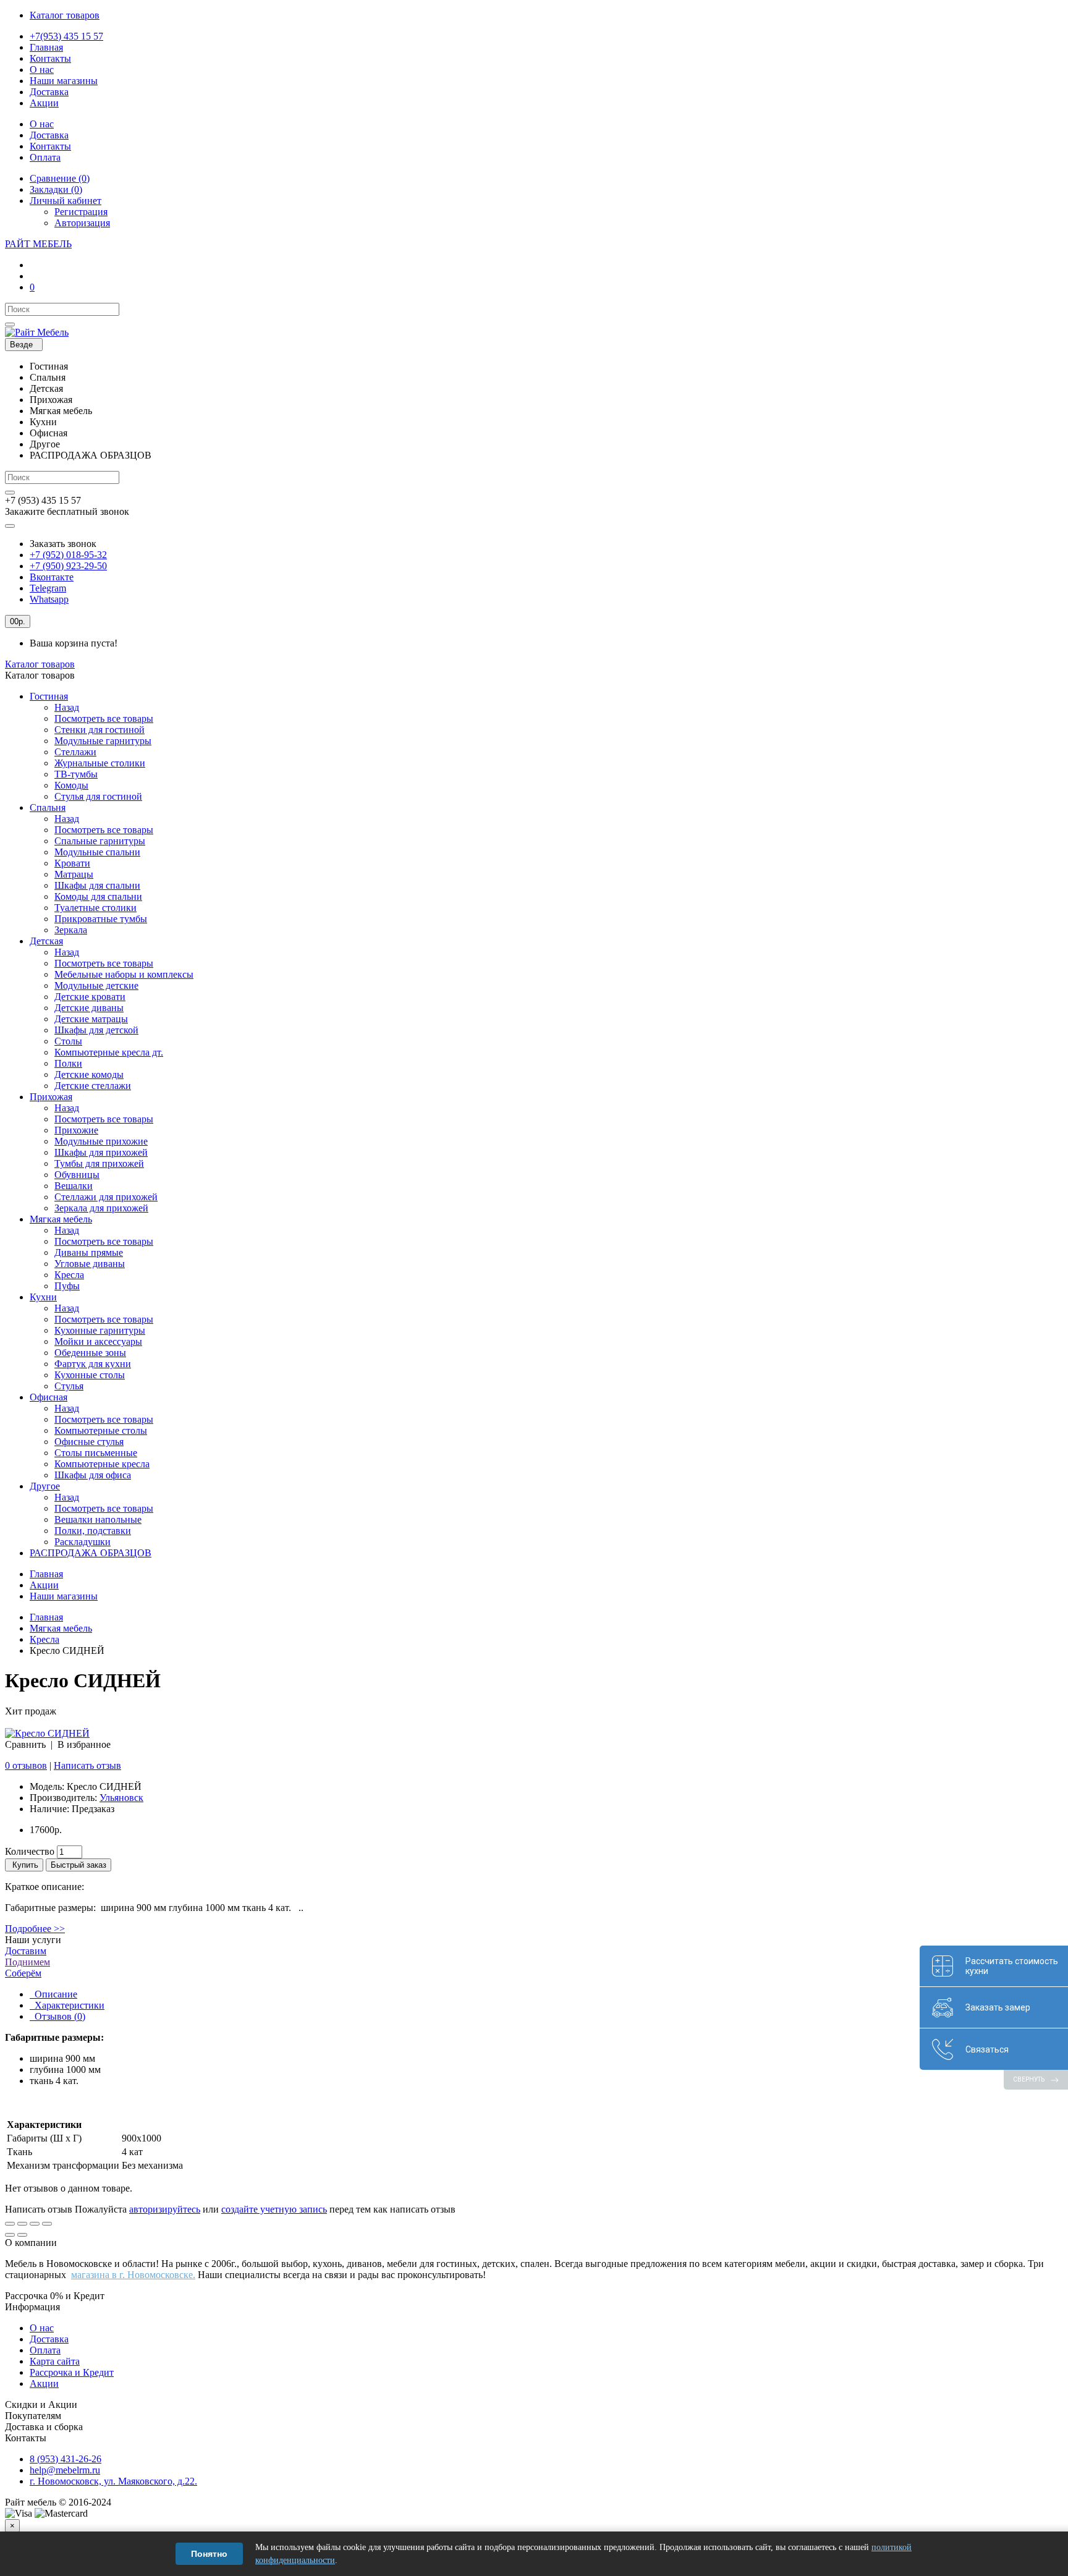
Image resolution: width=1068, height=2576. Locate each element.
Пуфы (67, 1286)
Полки (68, 1063)
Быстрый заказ (78, 1865)
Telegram (48, 588)
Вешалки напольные (98, 1519)
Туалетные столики (95, 908)
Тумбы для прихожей (99, 1163)
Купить (24, 1865)
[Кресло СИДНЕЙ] (47, 1733)
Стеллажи (75, 752)
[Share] (22, 2224)
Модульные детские (96, 985)
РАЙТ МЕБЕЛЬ (38, 244)
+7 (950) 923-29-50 (68, 566)
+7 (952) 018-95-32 (68, 555)
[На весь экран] (35, 2224)
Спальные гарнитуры (100, 841)
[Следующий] (22, 2235)
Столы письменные (96, 1453)
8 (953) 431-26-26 (66, 2459)
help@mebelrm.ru (65, 2470)
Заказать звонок (63, 544)
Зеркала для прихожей (101, 1208)
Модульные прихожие (101, 1141)
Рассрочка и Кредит (72, 2372)
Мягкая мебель (61, 1219)
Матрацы (74, 874)
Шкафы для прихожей (101, 1152)
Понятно (209, 2554)
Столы (68, 1041)
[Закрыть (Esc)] (10, 2224)
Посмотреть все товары (104, 718)
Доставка (49, 2339)
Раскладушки (83, 1542)
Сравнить (25, 1744)
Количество (30, 1851)
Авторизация (82, 223)
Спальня (48, 807)
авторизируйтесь (165, 2209)
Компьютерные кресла (102, 1464)
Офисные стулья (89, 1442)
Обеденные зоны (90, 1353)
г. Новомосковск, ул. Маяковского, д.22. (113, 2481)
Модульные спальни (97, 852)
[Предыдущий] (10, 2235)
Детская (46, 941)
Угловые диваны (90, 1264)
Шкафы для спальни (97, 885)
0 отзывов (26, 1765)
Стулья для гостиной (98, 796)
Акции (44, 1585)
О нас (42, 2328)
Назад (67, 707)
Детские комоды (89, 1074)
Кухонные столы (90, 1375)
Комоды (71, 785)
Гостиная (49, 696)
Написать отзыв (87, 1765)
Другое (45, 1486)
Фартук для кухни (93, 1364)
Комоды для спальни (98, 896)
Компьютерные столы (101, 1430)
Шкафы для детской (96, 1030)
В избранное (84, 1744)
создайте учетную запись (274, 2209)
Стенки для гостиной (100, 730)
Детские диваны (89, 1008)
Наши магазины (64, 1596)
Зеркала (71, 930)
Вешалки (74, 1186)
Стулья (69, 1386)
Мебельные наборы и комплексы (124, 974)
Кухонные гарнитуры (100, 1330)
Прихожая (51, 1097)
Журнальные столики (100, 763)
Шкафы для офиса (93, 1475)
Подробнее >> (35, 1929)
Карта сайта (55, 2361)
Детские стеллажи (93, 1086)
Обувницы (77, 1175)
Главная (46, 1574)
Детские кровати (90, 997)
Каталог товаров (40, 664)
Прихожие (76, 1130)
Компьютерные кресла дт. (109, 1052)
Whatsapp (49, 599)
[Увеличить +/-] (47, 2224)
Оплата (45, 2350)
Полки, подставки (93, 1531)
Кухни (43, 1297)
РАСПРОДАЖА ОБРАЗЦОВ (91, 1553)
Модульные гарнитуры (103, 741)
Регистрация (81, 212)
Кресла (69, 1275)
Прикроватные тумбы (101, 919)
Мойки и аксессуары (98, 1341)
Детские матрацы (91, 1019)
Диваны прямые (89, 1252)
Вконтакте (52, 577)
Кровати (72, 863)
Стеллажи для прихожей (106, 1197)
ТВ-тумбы (76, 774)
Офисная (49, 1397)
